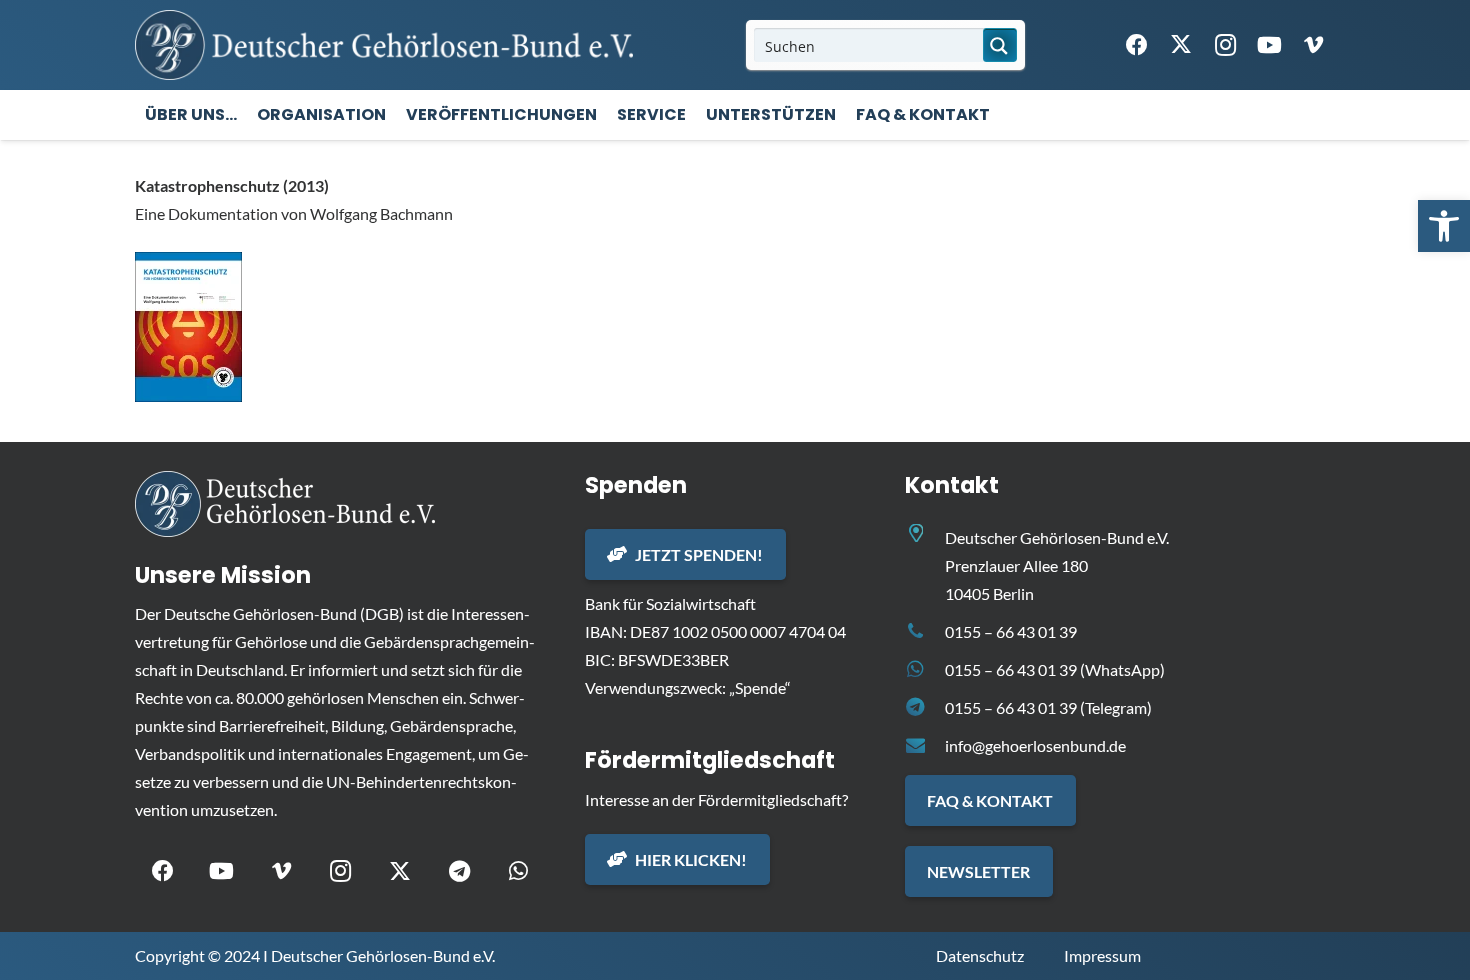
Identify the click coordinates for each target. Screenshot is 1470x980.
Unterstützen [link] (771, 114)
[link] (1444, 226)
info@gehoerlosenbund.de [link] (1035, 745)
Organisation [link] (321, 114)
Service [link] (651, 114)
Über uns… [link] (191, 114)
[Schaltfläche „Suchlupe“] (1000, 45)
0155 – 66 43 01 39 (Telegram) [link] (1048, 707)
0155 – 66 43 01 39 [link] (1011, 631)
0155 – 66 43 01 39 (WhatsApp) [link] (1055, 669)
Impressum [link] (1102, 955)
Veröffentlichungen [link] (501, 114)
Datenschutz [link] (980, 955)
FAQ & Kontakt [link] (923, 114)
